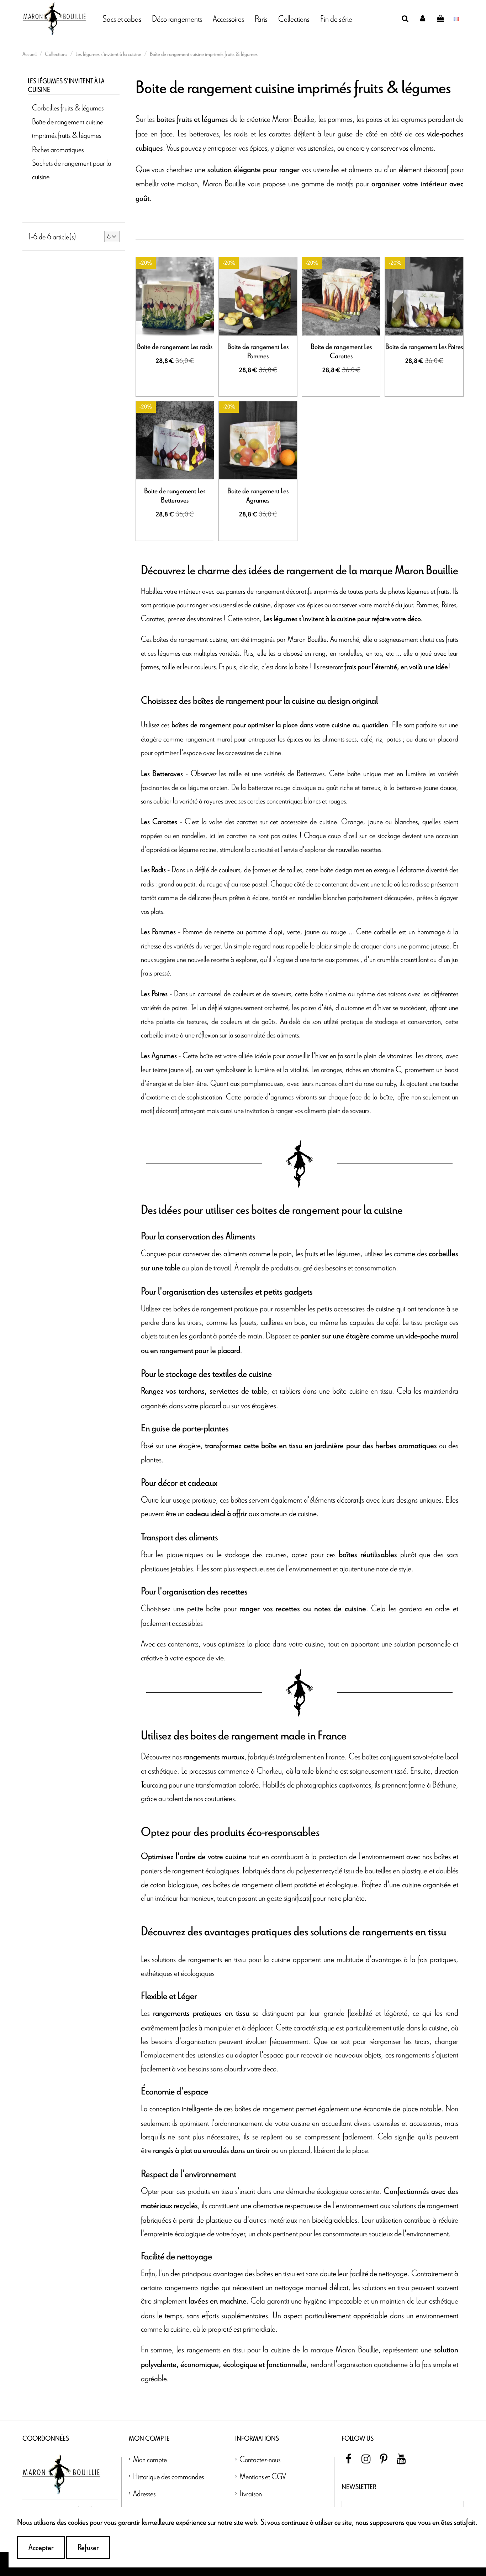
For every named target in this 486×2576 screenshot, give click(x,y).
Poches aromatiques (58, 149)
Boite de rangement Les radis (175, 347)
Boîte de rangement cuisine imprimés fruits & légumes (68, 128)
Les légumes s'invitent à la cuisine (66, 86)
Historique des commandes (168, 2476)
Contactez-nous (260, 2459)
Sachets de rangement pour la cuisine (72, 169)
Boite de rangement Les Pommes (258, 352)
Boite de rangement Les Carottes (341, 352)
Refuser (88, 2548)
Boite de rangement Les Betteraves (175, 496)
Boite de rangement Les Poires (424, 347)
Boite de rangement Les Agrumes (258, 496)
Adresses (144, 2493)
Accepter (41, 2548)
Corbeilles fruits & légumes (68, 107)
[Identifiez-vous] (423, 19)
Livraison (251, 2493)
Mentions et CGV (263, 2476)
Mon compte (150, 2459)
